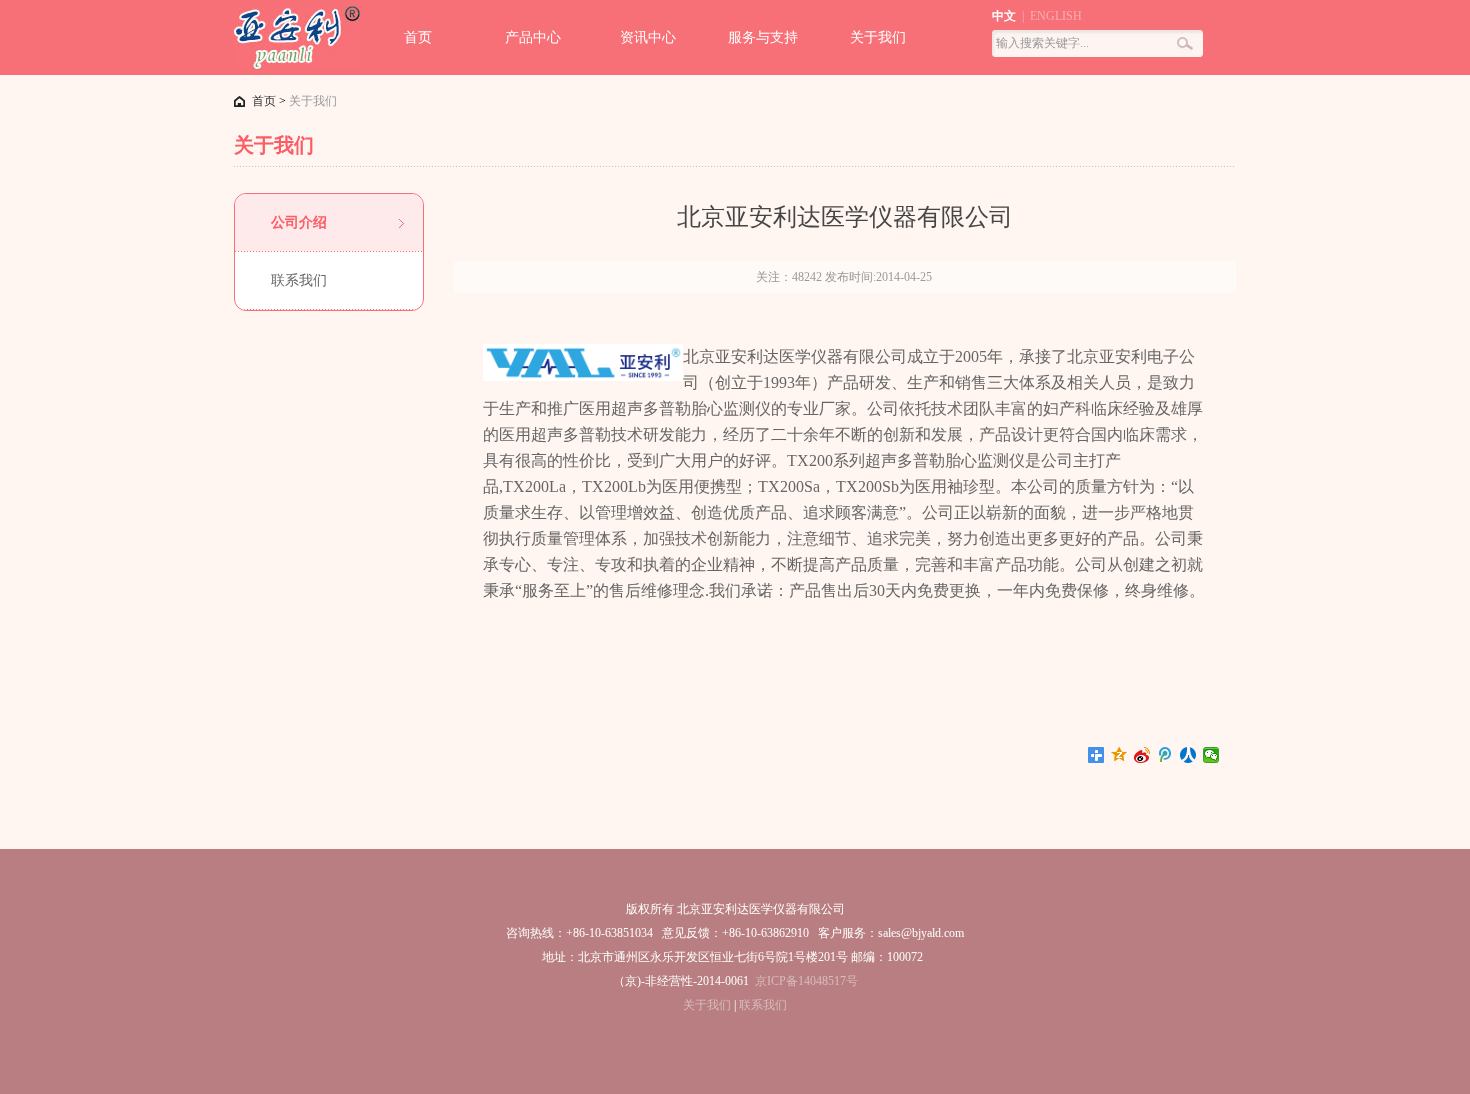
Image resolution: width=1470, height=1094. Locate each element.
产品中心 (533, 37)
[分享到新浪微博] (1142, 755)
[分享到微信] (1211, 755)
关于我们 (878, 37)
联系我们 (299, 280)
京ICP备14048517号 (806, 981)
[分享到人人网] (1188, 755)
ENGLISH (1056, 16)
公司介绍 (299, 222)
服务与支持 (763, 37)
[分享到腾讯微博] (1165, 755)
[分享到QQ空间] (1119, 755)
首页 (418, 37)
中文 (1004, 16)
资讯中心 (648, 37)
